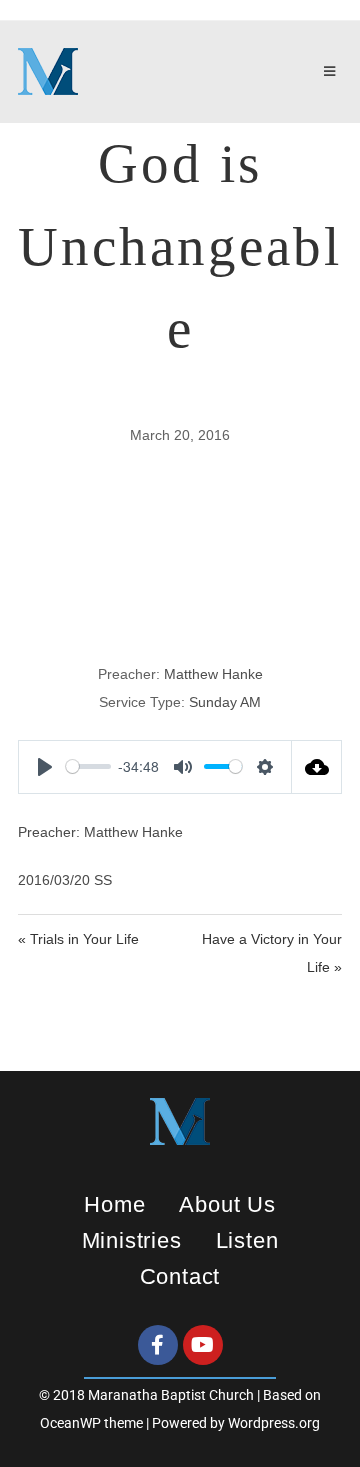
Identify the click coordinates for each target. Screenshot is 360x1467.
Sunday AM (225, 702)
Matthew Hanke (213, 674)
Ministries (132, 1240)
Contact (180, 1276)
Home (114, 1204)
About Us (227, 1204)
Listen (247, 1240)
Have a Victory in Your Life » (272, 953)
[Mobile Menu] (333, 72)
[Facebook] (158, 1345)
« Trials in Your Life (78, 939)
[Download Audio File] (317, 767)
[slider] (88, 766)
